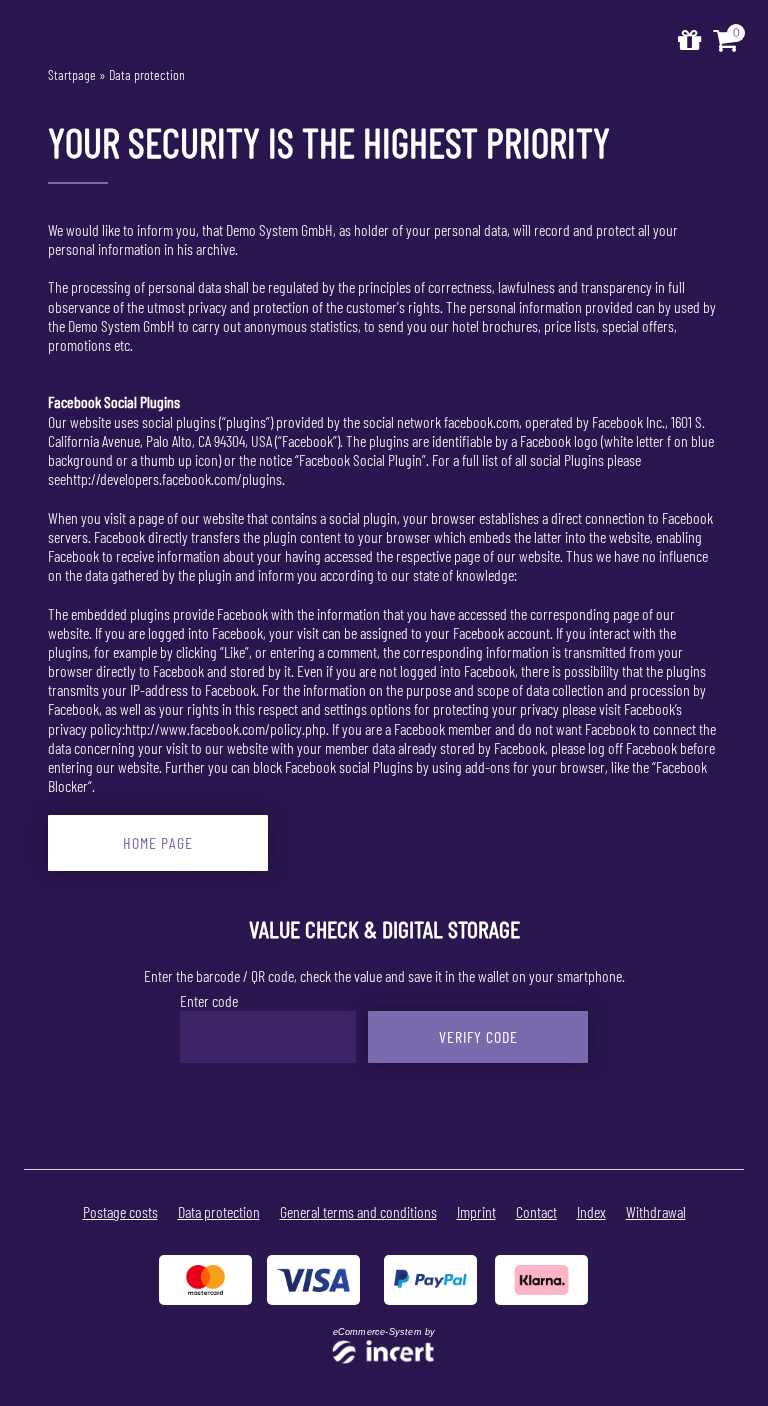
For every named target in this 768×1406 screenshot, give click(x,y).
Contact (536, 1211)
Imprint (476, 1211)
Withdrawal (656, 1211)
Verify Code (478, 1036)
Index (591, 1211)
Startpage (72, 74)
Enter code (209, 1000)
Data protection (147, 74)
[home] (689, 40)
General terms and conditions (358, 1211)
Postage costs (120, 1211)
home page (158, 842)
